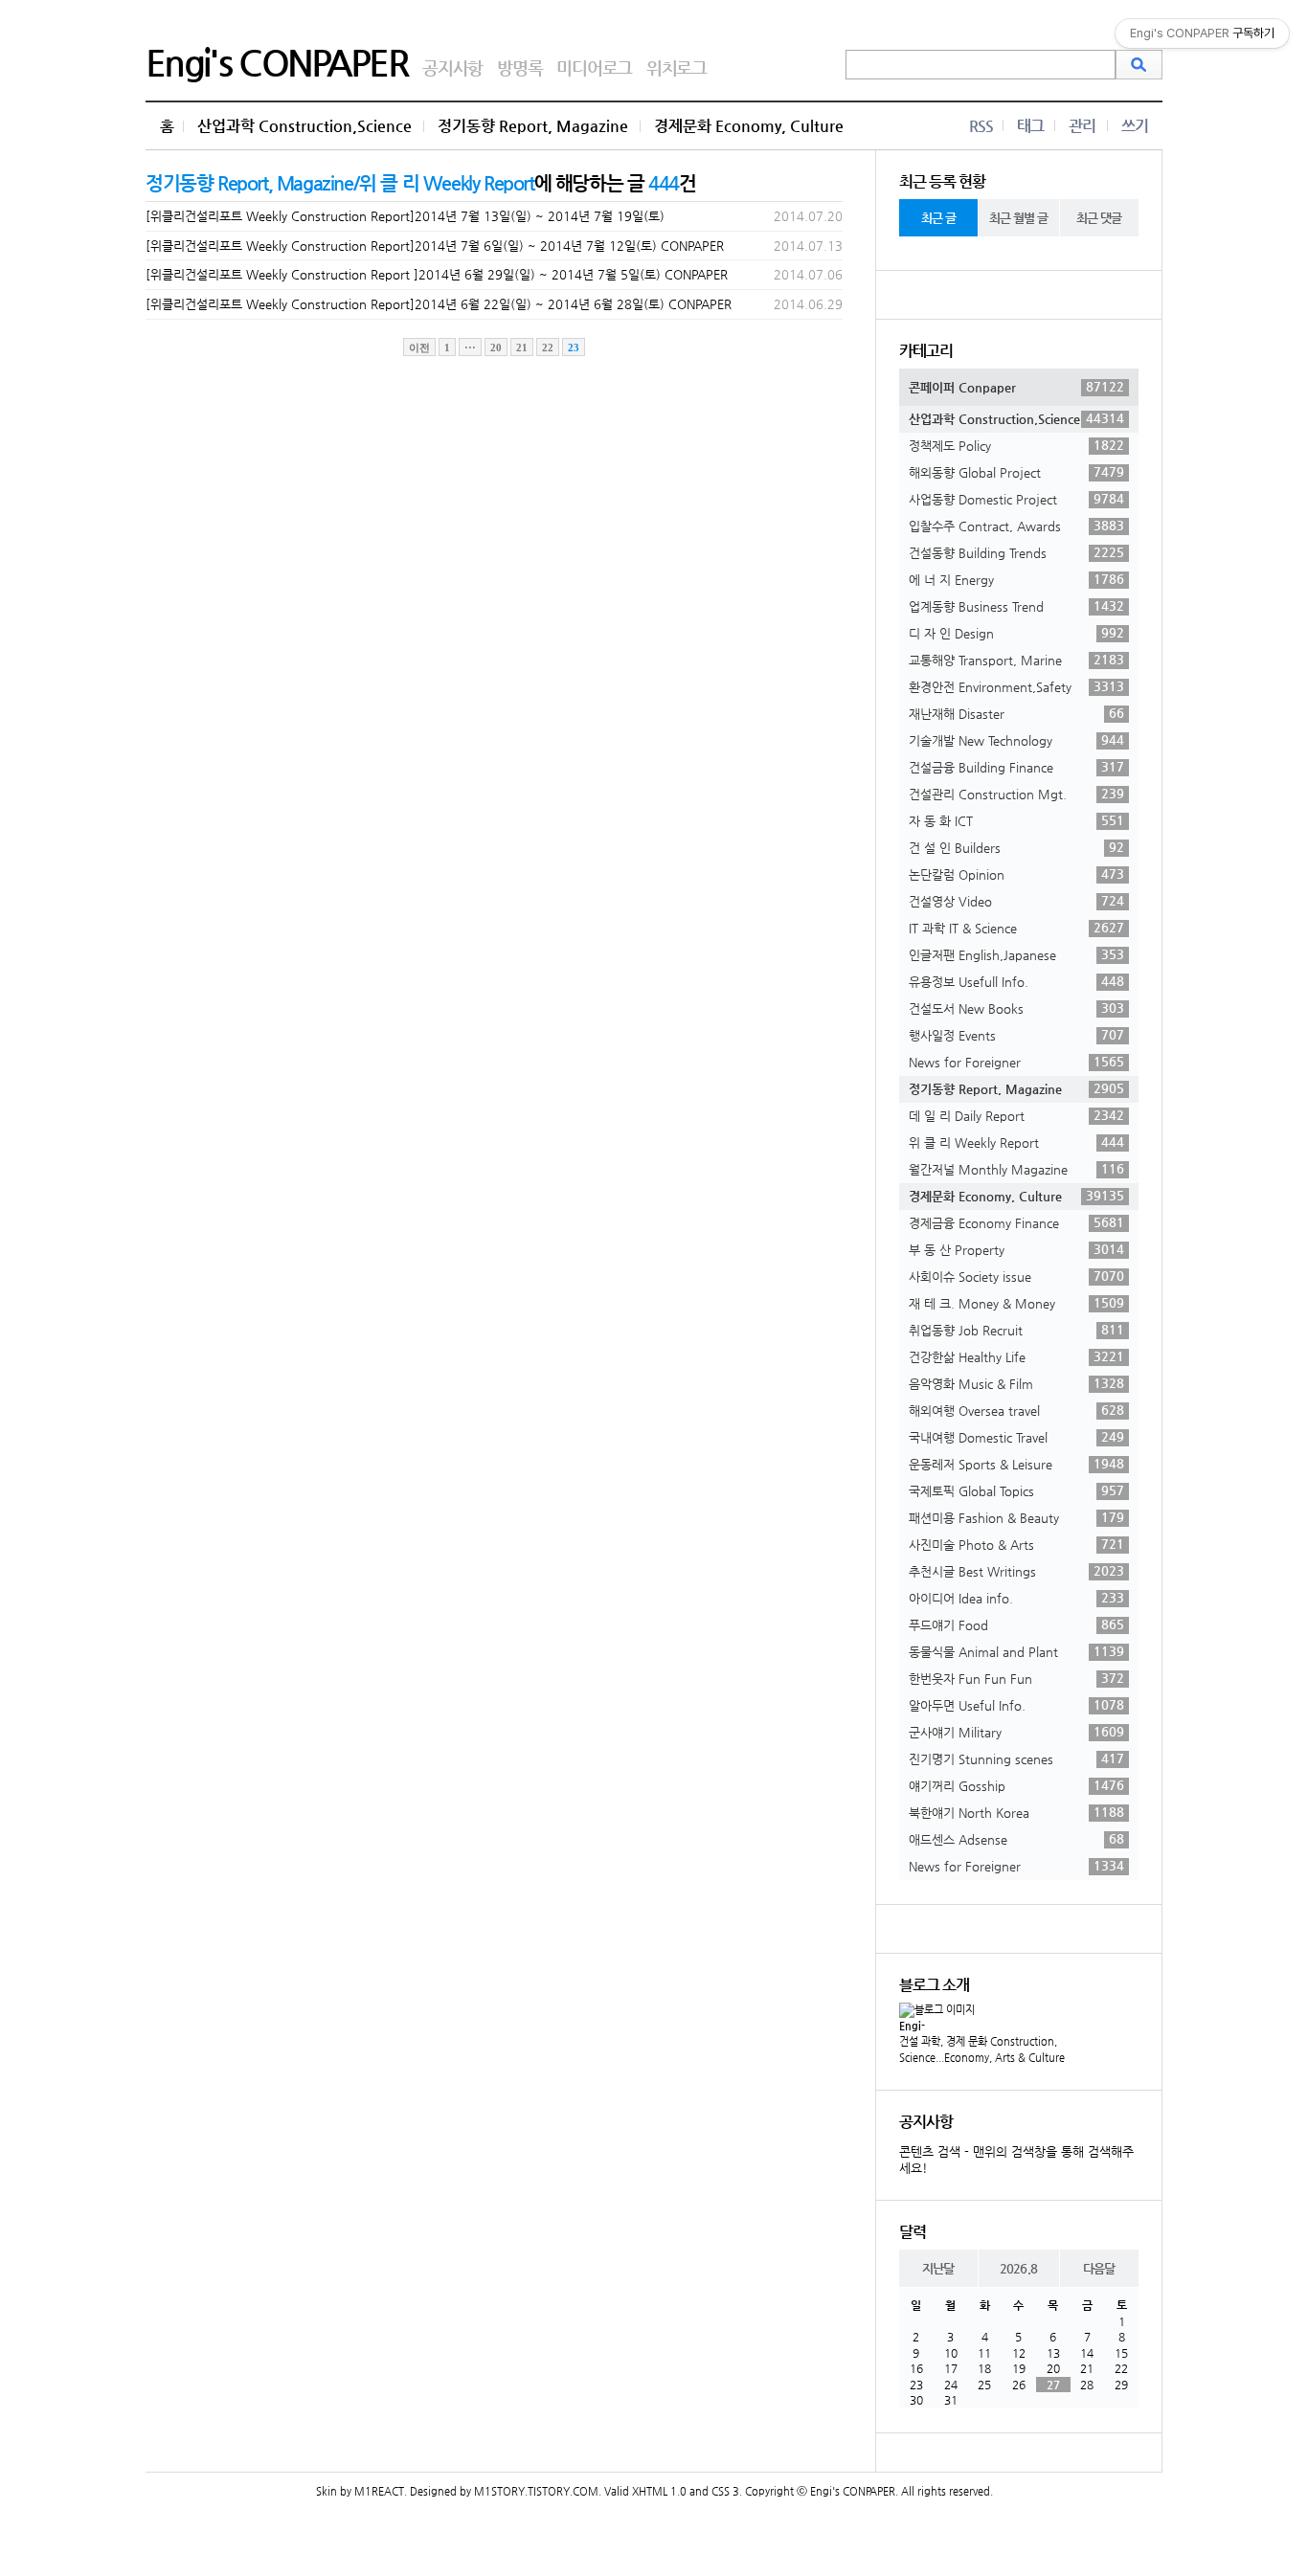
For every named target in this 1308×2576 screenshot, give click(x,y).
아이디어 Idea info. (1016, 1598)
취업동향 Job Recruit (1016, 1330)
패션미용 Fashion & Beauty (1016, 1517)
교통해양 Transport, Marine (1016, 660)
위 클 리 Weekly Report (1016, 1142)
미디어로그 (594, 67)
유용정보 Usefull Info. (1016, 981)
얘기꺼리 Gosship (1016, 1785)
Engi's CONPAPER (277, 62)
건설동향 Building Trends (1016, 552)
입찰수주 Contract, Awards (1016, 526)
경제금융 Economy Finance (1016, 1222)
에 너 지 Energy (1016, 579)
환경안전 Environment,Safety (1016, 686)
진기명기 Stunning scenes (1016, 1758)
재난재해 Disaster (1016, 713)
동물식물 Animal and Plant (1016, 1651)
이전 (419, 347)
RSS (981, 126)
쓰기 (1135, 126)
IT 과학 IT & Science (1016, 928)
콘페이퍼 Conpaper (1016, 387)
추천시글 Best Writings (1016, 1571)
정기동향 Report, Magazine (533, 126)
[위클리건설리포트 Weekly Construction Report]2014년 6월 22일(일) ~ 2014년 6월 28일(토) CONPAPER (439, 304)
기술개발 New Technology (1016, 740)
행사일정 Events (1016, 1035)
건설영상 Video (1016, 901)
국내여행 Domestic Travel (1016, 1437)
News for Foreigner (1016, 1062)
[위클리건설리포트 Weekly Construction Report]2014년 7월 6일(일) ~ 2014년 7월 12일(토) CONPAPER (435, 246)
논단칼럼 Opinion (1016, 874)
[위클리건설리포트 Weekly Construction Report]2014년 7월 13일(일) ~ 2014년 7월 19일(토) (405, 216)
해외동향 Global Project (1016, 472)
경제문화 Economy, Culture (749, 126)
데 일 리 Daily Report (1016, 1115)
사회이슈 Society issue (1016, 1276)
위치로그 (677, 67)
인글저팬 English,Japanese (1016, 954)
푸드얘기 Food (1016, 1624)
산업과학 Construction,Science (304, 126)
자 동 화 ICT (1016, 820)
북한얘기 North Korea (1016, 1812)
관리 (1082, 126)
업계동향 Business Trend (1016, 606)
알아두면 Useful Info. (1016, 1705)
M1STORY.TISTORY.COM (536, 2491)
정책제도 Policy (1016, 445)
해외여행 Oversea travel (1016, 1410)
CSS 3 (725, 2491)
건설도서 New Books (1016, 1008)
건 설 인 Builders (1016, 847)
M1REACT (379, 2491)
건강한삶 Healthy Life (1016, 1356)
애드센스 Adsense (1016, 1839)
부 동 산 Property (1016, 1249)
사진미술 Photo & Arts (1016, 1544)
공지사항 (452, 67)
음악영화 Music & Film (1016, 1383)
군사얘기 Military (1016, 1732)
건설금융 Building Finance (1016, 767)
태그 (1030, 126)
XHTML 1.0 (659, 2491)
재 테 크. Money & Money (1016, 1303)
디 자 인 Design (1016, 633)
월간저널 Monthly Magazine (1016, 1169)
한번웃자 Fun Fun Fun (1016, 1678)
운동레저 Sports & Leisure (1016, 1464)
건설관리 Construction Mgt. (1016, 794)
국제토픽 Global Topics (1016, 1490)
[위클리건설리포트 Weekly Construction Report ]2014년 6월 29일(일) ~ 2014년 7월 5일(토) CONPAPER (437, 274)
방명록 (519, 67)
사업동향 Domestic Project (1016, 499)
